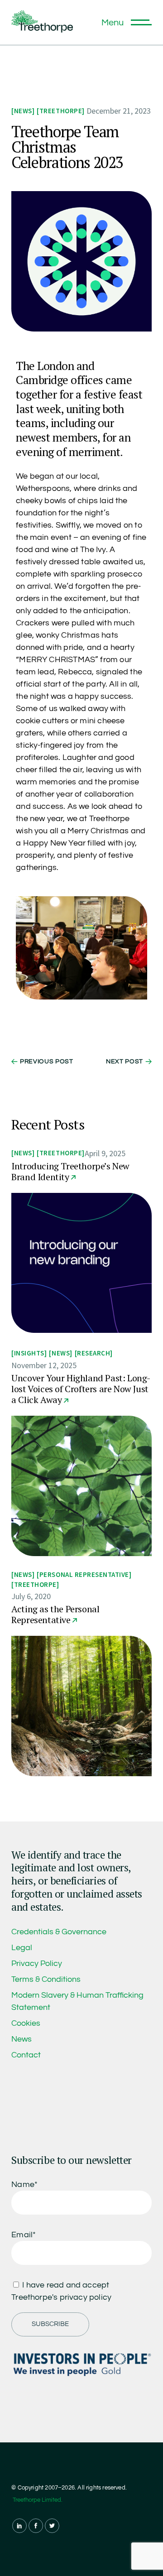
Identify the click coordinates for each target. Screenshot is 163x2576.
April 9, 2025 (105, 1153)
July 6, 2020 (31, 1596)
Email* (24, 2235)
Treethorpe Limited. (38, 2500)
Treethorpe (61, 111)
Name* (24, 2184)
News (23, 111)
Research (93, 1353)
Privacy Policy (37, 1963)
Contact (26, 2055)
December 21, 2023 (119, 111)
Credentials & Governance (59, 1932)
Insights (29, 1353)
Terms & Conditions (46, 1979)
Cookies (26, 2023)
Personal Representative (84, 1574)
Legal (22, 1948)
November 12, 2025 (44, 1365)
